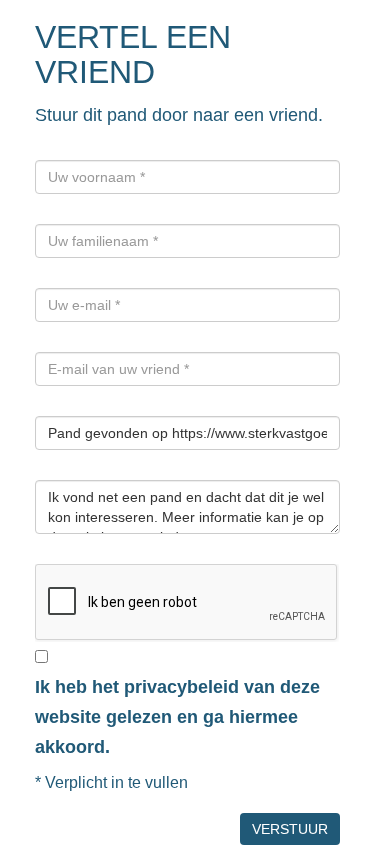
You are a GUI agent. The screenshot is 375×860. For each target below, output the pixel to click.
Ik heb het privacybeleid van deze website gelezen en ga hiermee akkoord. (177, 717)
